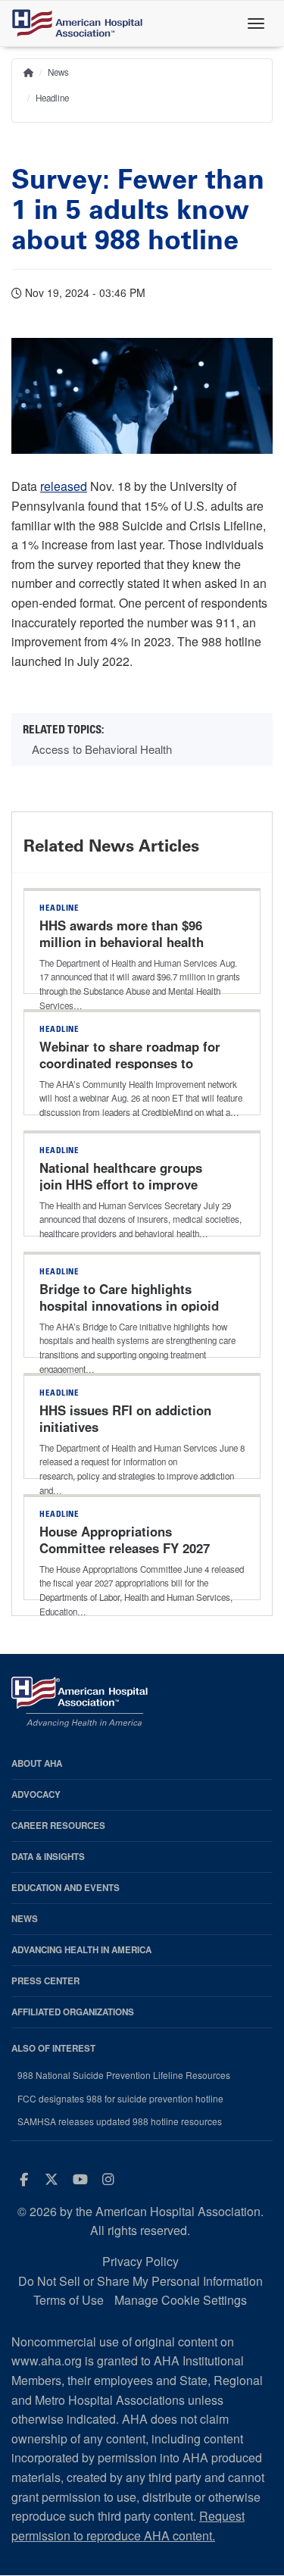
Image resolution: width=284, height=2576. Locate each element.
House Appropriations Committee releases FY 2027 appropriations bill (125, 1548)
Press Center (45, 1981)
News (58, 72)
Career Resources (58, 1826)
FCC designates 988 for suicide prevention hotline (120, 2099)
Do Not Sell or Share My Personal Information (140, 2281)
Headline (52, 98)
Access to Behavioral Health (102, 749)
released (64, 486)
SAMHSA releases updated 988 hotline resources (120, 2121)
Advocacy (36, 1794)
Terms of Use (69, 2300)
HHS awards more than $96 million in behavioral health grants (122, 942)
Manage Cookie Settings (181, 2300)
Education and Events (66, 1888)
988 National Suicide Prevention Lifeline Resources (124, 2075)
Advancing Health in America (81, 1950)
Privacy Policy (140, 2261)
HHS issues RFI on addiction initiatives (125, 1418)
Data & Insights (48, 1857)
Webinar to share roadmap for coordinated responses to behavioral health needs (130, 1063)
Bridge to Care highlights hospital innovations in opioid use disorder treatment (129, 1305)
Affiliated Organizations (73, 2012)
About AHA (37, 1763)
